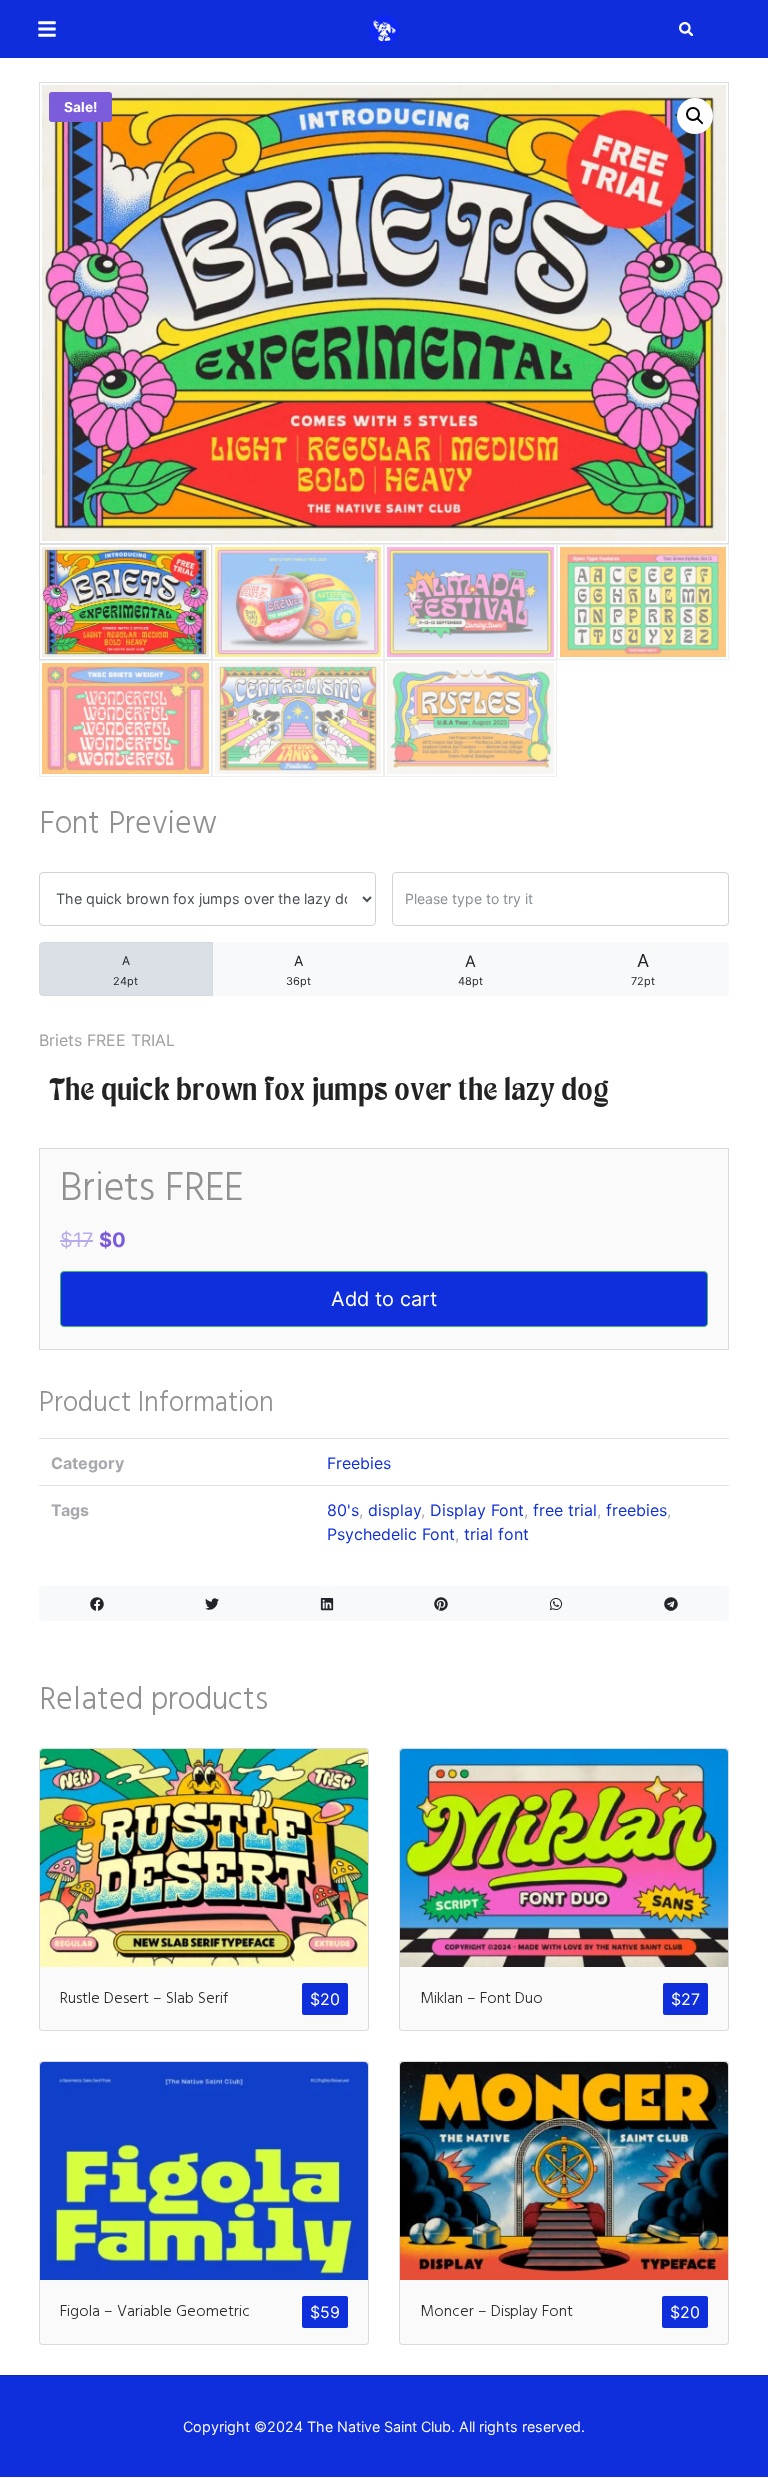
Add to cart (384, 1299)
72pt (643, 969)
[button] (695, 116)
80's (343, 1510)
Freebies (359, 1463)
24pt (125, 970)
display (394, 1510)
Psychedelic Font (391, 1534)
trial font (496, 1534)
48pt (470, 969)
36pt (298, 970)
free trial (565, 1510)
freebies (636, 1510)
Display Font (477, 1510)
